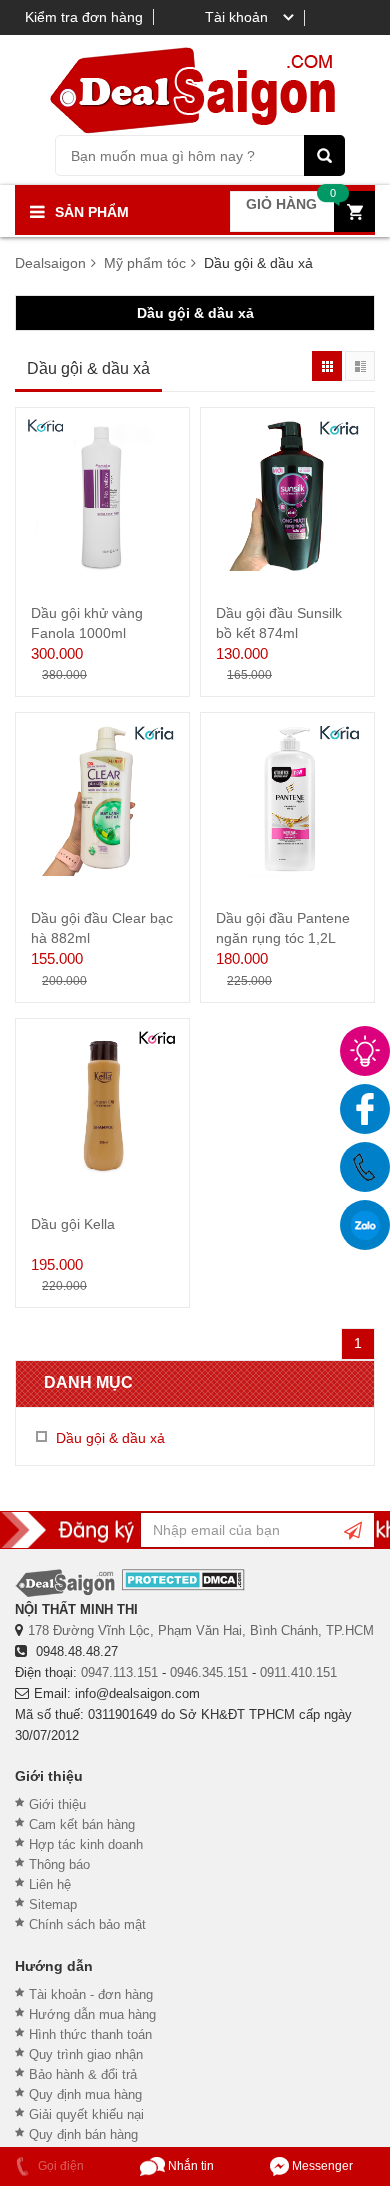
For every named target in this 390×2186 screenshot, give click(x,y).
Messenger (321, 2166)
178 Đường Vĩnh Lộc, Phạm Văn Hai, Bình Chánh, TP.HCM (201, 1630)
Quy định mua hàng (85, 2094)
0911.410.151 (298, 1672)
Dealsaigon (50, 263)
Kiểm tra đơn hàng (84, 17)
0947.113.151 (119, 1672)
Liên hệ (50, 1884)
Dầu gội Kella (73, 1224)
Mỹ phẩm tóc (145, 263)
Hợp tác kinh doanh (86, 1844)
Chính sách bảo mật (87, 1924)
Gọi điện (59, 2166)
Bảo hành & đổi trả (83, 2074)
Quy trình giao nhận (86, 2054)
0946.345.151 (209, 1672)
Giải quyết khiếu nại (86, 2114)
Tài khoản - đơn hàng (91, 1994)
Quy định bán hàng (83, 2134)
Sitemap (53, 1904)
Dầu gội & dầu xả (195, 313)
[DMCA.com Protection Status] (183, 1579)
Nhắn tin (189, 2166)
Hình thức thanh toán (90, 2034)
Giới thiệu (57, 1804)
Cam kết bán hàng (82, 1824)
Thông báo (59, 1864)
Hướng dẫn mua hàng (92, 2014)
